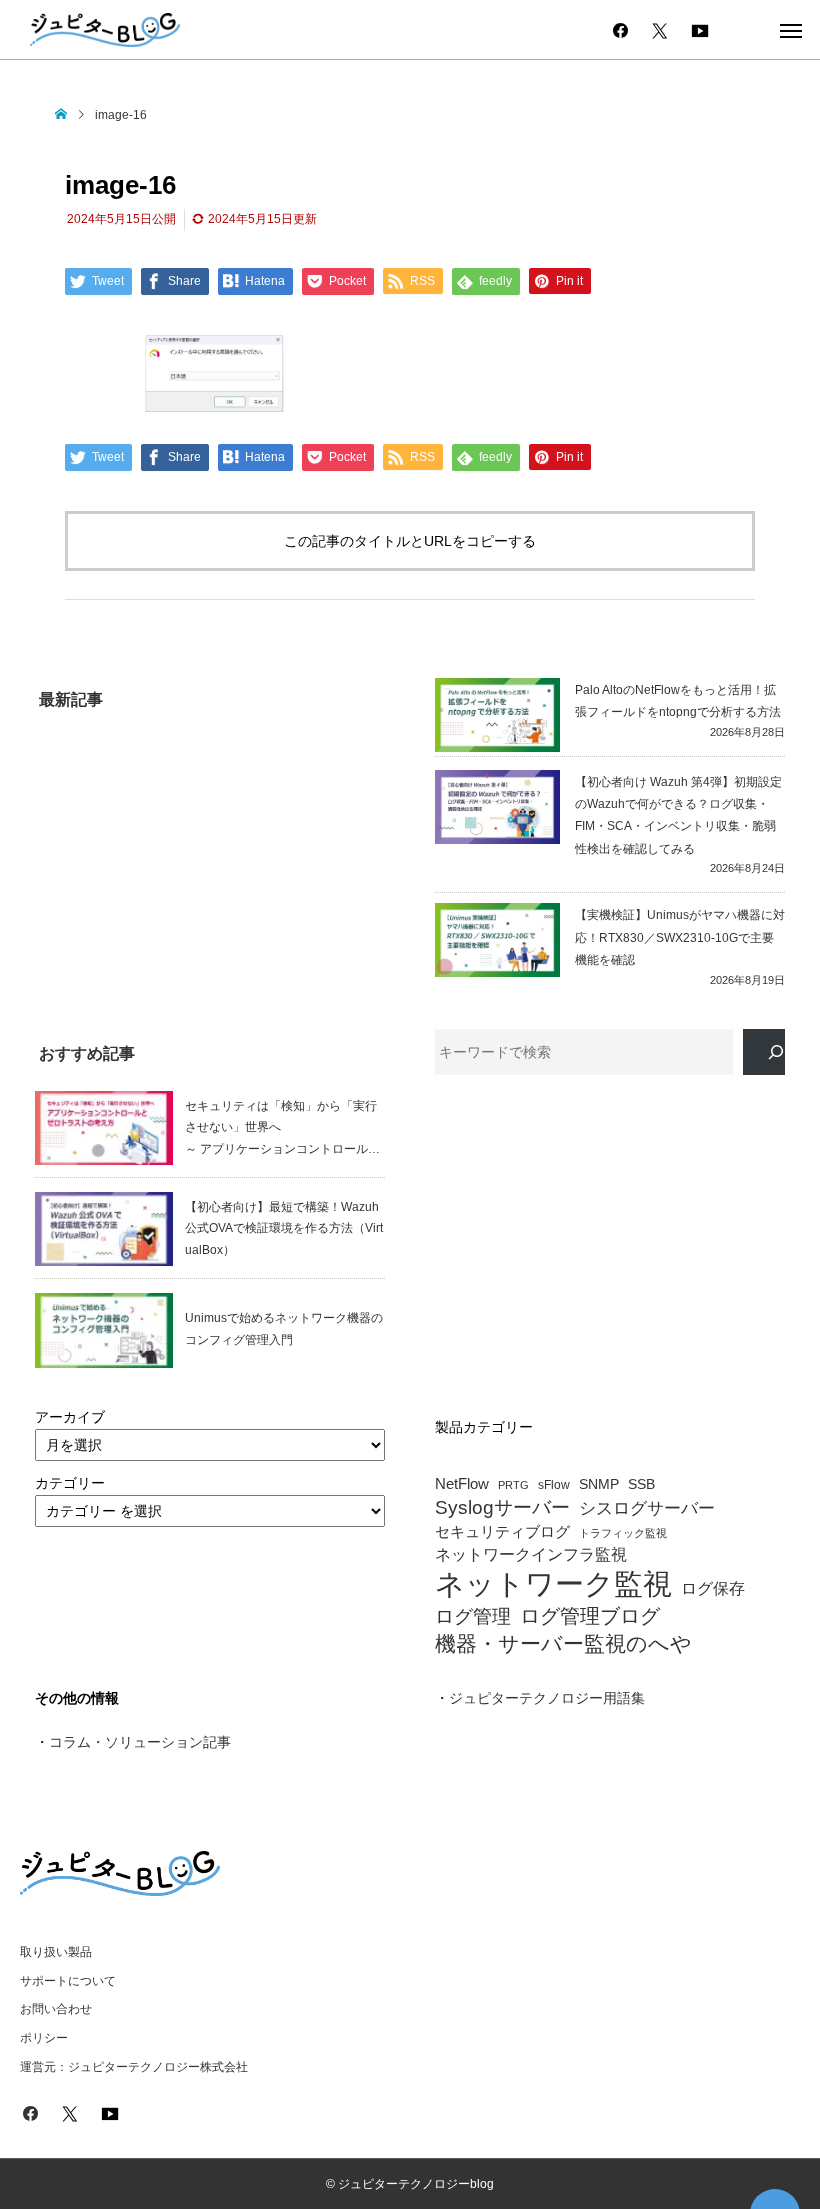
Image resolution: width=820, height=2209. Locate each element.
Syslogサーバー (502, 1508)
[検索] (764, 1052)
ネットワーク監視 (553, 1584)
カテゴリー (70, 1483)
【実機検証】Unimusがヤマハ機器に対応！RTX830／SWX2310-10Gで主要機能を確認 (680, 937)
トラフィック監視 (623, 1533)
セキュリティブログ (502, 1532)
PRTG (513, 1485)
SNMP (599, 1484)
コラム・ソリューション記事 (140, 1742)
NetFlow (462, 1484)
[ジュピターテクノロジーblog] (105, 30)
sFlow (554, 1485)
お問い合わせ (56, 2009)
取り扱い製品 (56, 1952)
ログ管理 (473, 1617)
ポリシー (44, 2038)
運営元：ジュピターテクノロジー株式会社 (134, 2067)
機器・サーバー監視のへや (563, 1644)
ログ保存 (713, 1588)
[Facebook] (620, 30)
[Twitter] (660, 30)
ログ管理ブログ (590, 1616)
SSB (641, 1484)
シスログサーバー (647, 1509)
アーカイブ (70, 1417)
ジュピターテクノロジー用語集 (547, 1698)
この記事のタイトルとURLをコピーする (410, 541)
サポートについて (68, 1981)
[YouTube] (700, 30)
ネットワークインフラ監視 (531, 1554)
